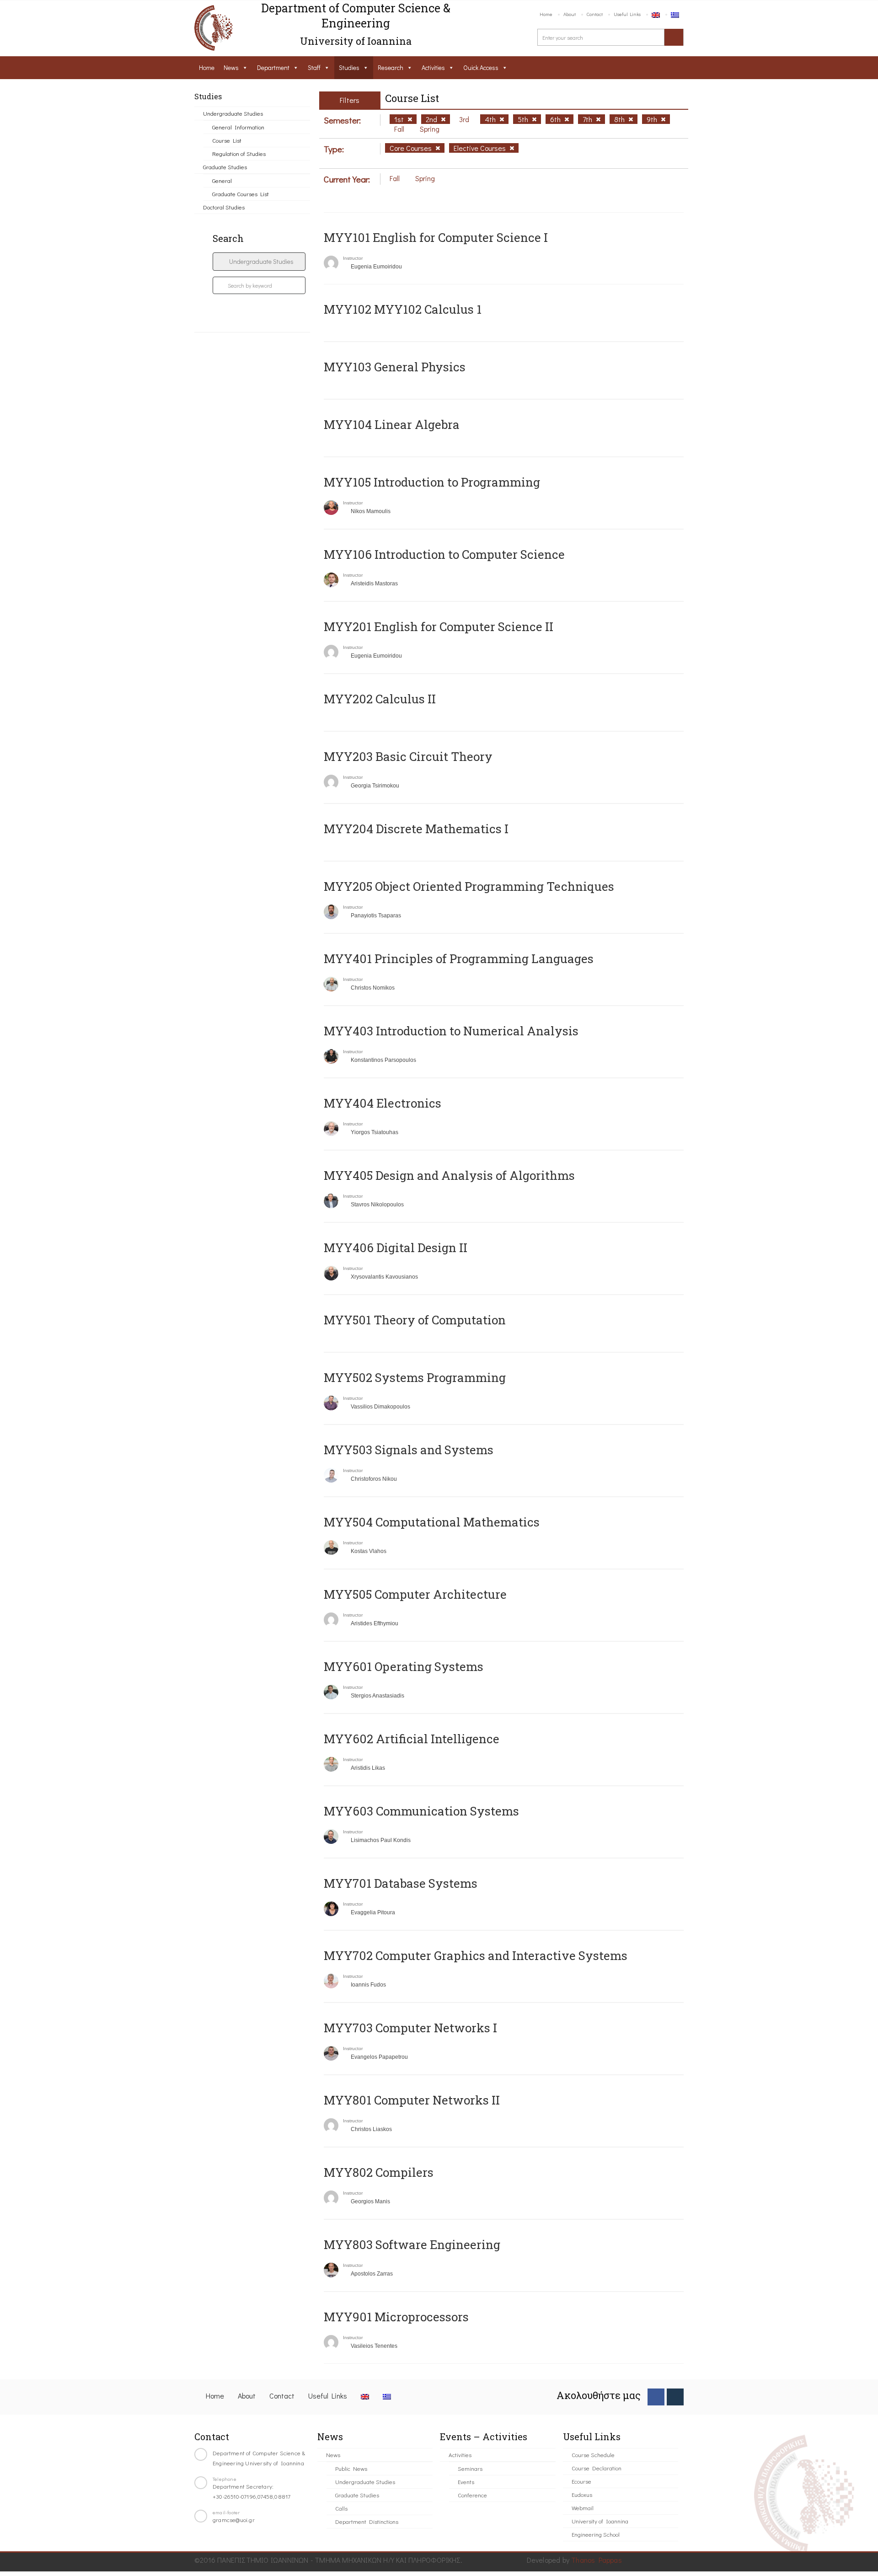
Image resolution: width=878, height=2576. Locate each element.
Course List (227, 140)
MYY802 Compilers (379, 2172)
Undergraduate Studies (233, 113)
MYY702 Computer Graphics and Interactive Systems (476, 1955)
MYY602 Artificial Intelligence (412, 1739)
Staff (314, 67)
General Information (238, 127)
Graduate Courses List (241, 194)
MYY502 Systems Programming (415, 1377)
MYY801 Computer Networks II (412, 2100)
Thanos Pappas (597, 2560)
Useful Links (627, 14)
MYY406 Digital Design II (396, 1248)
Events (466, 2482)
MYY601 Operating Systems (404, 1666)
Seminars (470, 2468)
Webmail (583, 2508)
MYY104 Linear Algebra (392, 424)
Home (546, 14)
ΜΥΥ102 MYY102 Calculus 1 (403, 309)
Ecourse (581, 2481)
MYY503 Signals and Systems (409, 1450)
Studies (349, 67)
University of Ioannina (600, 2521)
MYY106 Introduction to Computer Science (444, 554)
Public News (351, 2468)
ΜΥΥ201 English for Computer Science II (439, 627)
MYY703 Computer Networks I (410, 2028)
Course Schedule (593, 2455)
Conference (472, 2495)
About (570, 14)
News (231, 67)
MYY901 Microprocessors (396, 2317)
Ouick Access (481, 67)
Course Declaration (597, 2468)
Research (391, 67)
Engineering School (596, 2534)
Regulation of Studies (239, 153)
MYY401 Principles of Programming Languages (459, 959)
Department (273, 67)
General (222, 180)
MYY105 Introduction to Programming (432, 482)
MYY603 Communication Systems (421, 1811)
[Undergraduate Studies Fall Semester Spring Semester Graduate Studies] (259, 262)
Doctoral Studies (224, 207)
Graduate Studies (225, 167)
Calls (341, 2508)
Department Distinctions (367, 2521)
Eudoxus (582, 2494)
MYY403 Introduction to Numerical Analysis (451, 1031)
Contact (595, 14)
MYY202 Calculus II (380, 699)
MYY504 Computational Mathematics (432, 1522)
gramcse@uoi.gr (234, 2520)
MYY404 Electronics (383, 1103)
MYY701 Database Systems (401, 1883)
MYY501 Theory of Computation (415, 1320)
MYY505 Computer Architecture (415, 1594)
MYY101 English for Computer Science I (436, 237)
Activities (433, 67)
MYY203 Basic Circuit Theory (408, 756)
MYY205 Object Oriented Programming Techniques (469, 886)
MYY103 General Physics (395, 367)
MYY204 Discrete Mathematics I (416, 829)
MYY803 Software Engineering (412, 2244)
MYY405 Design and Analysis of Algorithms (449, 1175)
